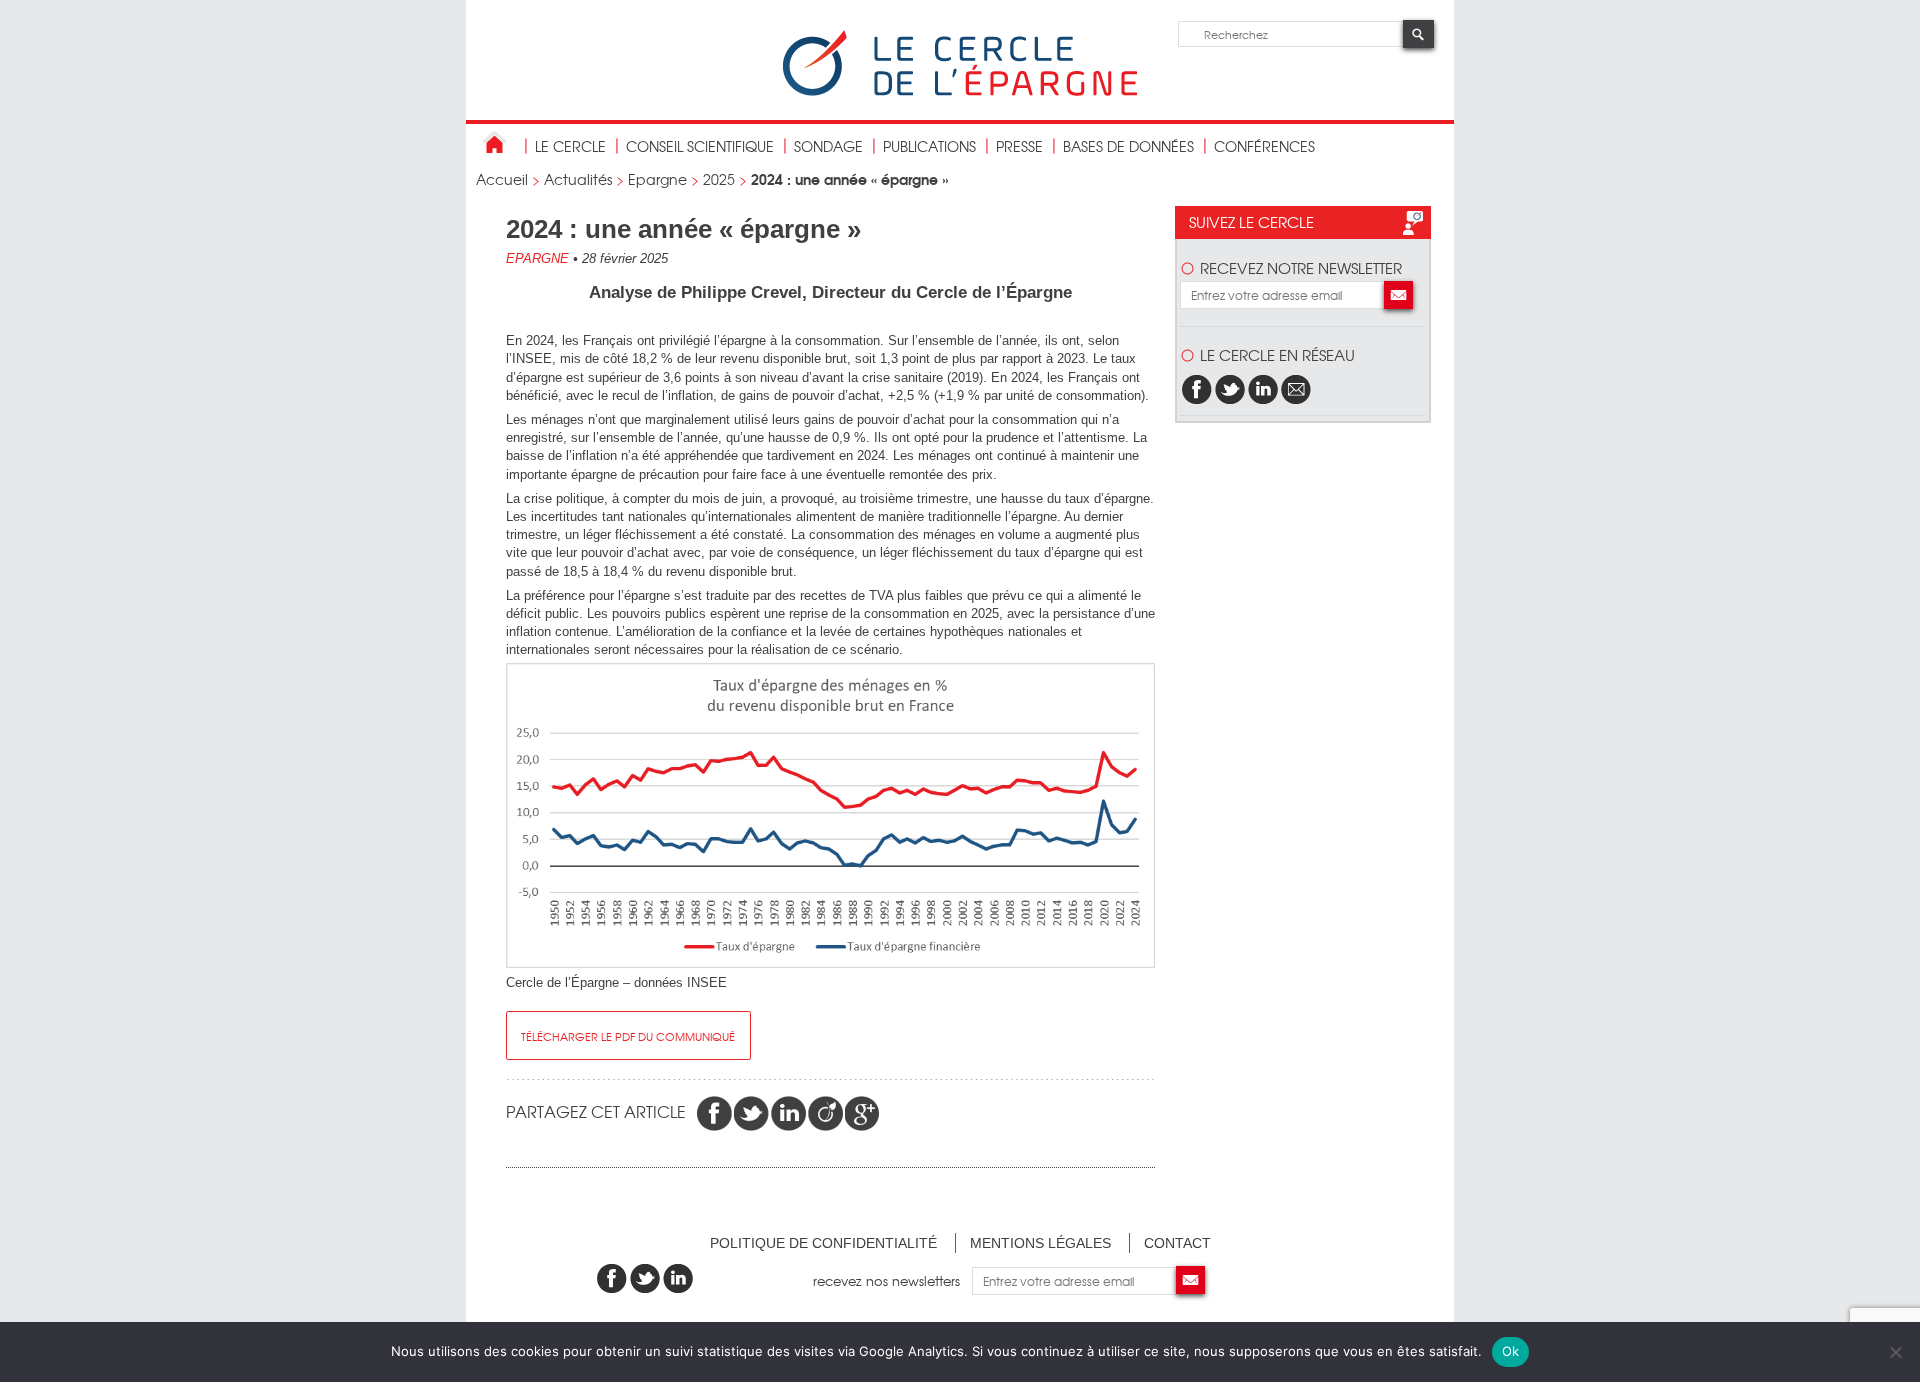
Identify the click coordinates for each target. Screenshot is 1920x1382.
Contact (1177, 1243)
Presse (1019, 146)
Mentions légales (1040, 1243)
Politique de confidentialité (823, 1243)
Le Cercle (570, 146)
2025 (719, 179)
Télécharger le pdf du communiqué (628, 1036)
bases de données (1128, 146)
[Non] (1895, 1352)
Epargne (657, 179)
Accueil (502, 179)
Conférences (1264, 146)
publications (929, 146)
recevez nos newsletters (892, 1280)
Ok (1511, 1351)
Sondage (828, 146)
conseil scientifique (700, 146)
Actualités (578, 179)
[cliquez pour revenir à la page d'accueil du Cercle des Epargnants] (960, 91)
